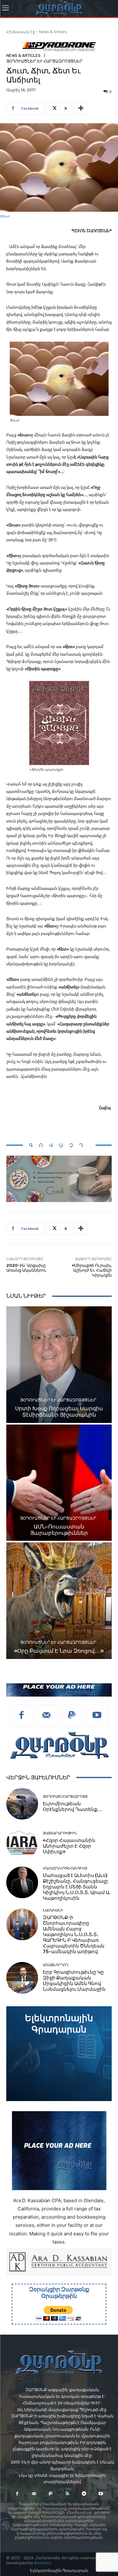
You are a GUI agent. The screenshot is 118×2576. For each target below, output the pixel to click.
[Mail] (47, 1716)
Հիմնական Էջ (21, 32)
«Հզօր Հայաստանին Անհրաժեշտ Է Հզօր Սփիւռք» (69, 1846)
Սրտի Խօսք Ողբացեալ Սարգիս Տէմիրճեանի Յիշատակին (59, 1412)
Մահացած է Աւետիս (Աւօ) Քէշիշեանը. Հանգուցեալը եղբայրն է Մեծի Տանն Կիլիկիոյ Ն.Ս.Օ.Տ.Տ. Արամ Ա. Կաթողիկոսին (77, 1887)
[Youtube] (97, 1716)
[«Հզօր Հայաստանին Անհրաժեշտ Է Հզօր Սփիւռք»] (22, 1843)
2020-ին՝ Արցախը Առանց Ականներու (26, 1268)
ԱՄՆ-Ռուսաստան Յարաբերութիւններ (59, 1530)
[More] (81, 108)
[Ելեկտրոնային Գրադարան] (59, 2054)
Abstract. (43, 2563)
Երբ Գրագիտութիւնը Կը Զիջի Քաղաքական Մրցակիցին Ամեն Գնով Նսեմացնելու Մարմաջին (74, 1981)
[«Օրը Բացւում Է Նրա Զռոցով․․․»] (59, 1601)
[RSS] (67, 2494)
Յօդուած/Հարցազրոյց (65, 1797)
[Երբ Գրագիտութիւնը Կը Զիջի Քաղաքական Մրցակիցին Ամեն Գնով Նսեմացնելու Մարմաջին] (22, 1978)
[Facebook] (21, 1716)
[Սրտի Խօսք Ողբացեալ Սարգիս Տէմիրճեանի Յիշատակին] (59, 1365)
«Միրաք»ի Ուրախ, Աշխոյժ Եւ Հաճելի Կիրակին (92, 1270)
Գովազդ (59, 1145)
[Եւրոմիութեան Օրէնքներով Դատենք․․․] (22, 1804)
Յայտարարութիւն (60, 1833)
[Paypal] (72, 1716)
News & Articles (53, 32)
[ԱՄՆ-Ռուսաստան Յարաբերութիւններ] (59, 1483)
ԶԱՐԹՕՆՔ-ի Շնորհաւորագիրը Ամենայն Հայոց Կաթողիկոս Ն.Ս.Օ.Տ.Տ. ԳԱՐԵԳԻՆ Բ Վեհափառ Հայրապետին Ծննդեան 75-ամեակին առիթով (74, 1935)
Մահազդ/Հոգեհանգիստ (65, 1868)
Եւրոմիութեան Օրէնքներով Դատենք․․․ (73, 1807)
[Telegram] (84, 2494)
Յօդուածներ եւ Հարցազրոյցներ (44, 61)
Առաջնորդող (56, 1965)
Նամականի (53, 1910)
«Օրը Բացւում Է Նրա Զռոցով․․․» (59, 1651)
